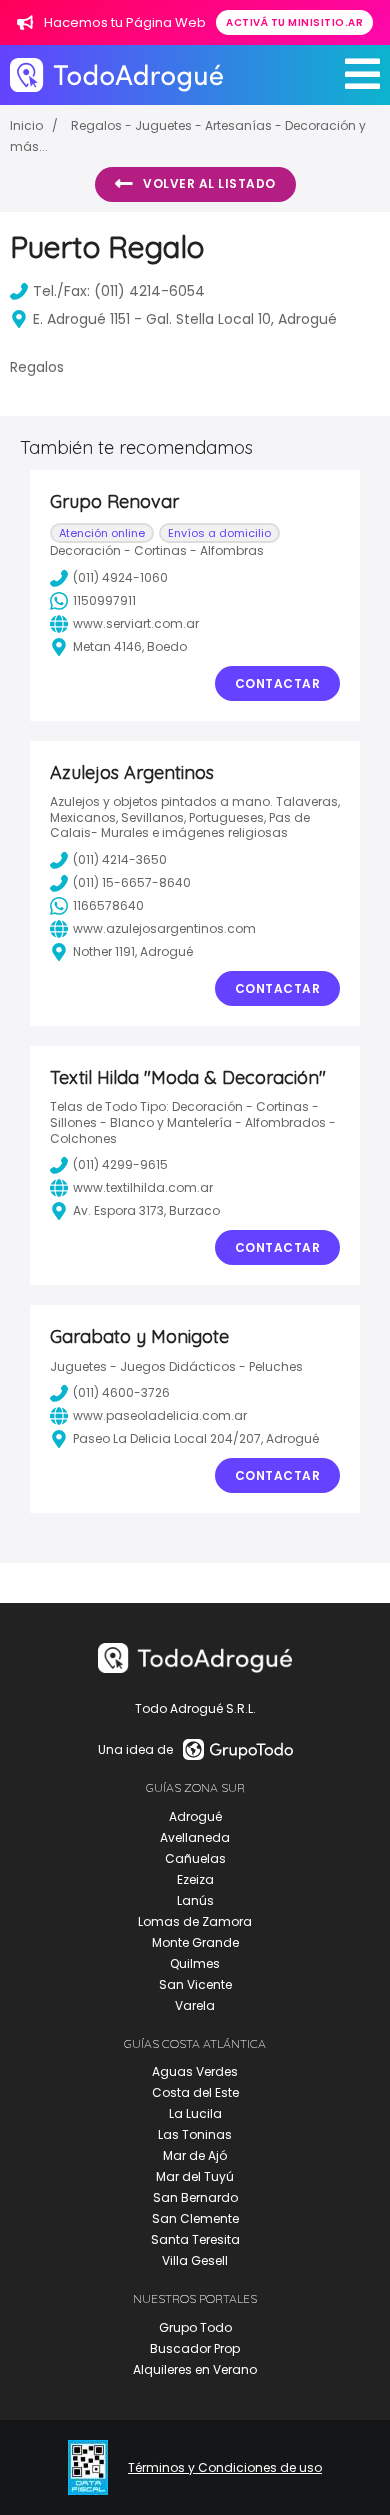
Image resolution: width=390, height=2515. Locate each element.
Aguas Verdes (195, 2071)
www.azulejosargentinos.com (164, 928)
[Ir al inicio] (116, 74)
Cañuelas (195, 1858)
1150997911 (104, 600)
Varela (195, 2005)
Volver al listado (209, 183)
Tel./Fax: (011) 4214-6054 (119, 291)
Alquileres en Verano (195, 2369)
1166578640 (108, 905)
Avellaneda (195, 1837)
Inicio (26, 125)
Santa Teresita (195, 2239)
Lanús (195, 1900)
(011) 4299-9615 (120, 1164)
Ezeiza (195, 1879)
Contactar (278, 683)
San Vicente (195, 1984)
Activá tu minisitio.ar (294, 22)
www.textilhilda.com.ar (143, 1187)
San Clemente (195, 2218)
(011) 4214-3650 (120, 859)
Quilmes (195, 1963)
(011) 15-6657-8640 (132, 882)
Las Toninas (195, 2134)
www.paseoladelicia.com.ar (160, 1415)
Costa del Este (195, 2092)
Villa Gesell (195, 2260)
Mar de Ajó (195, 2155)
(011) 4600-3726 (121, 1392)
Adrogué (195, 1816)
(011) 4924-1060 (120, 577)
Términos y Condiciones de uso (225, 2468)
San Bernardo (195, 2197)
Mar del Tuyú (195, 2176)
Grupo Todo (195, 2327)
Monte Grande (195, 1942)
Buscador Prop (195, 2348)
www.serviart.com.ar (136, 623)
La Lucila (195, 2113)
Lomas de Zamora (195, 1921)
